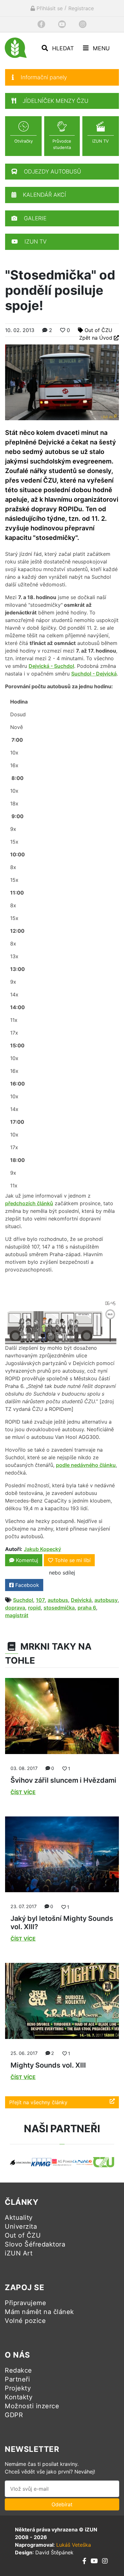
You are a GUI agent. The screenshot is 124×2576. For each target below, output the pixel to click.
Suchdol (23, 1600)
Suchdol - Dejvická (94, 674)
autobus (58, 1600)
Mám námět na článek (39, 2312)
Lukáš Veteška (74, 2545)
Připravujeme (25, 2303)
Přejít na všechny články (38, 2102)
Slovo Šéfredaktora (35, 2244)
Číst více (23, 1792)
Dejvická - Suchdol (51, 666)
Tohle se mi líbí (73, 1560)
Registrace (81, 8)
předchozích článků (29, 1203)
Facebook (26, 1585)
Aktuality (19, 2218)
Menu (100, 48)
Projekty (18, 2388)
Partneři (17, 2379)
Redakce (18, 2370)
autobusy (106, 1600)
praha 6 (87, 1608)
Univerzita (21, 2226)
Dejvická (81, 1600)
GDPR (14, 2415)
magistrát (17, 1615)
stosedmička (59, 1608)
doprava (15, 1608)
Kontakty (19, 2397)
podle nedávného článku (86, 1465)
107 (40, 1600)
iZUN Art (19, 2253)
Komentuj (26, 1560)
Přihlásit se (49, 8)
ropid (34, 1608)
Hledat (62, 48)
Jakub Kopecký (42, 1549)
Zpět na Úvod (96, 338)
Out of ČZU (98, 330)
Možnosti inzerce (32, 2406)
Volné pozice (25, 2321)
